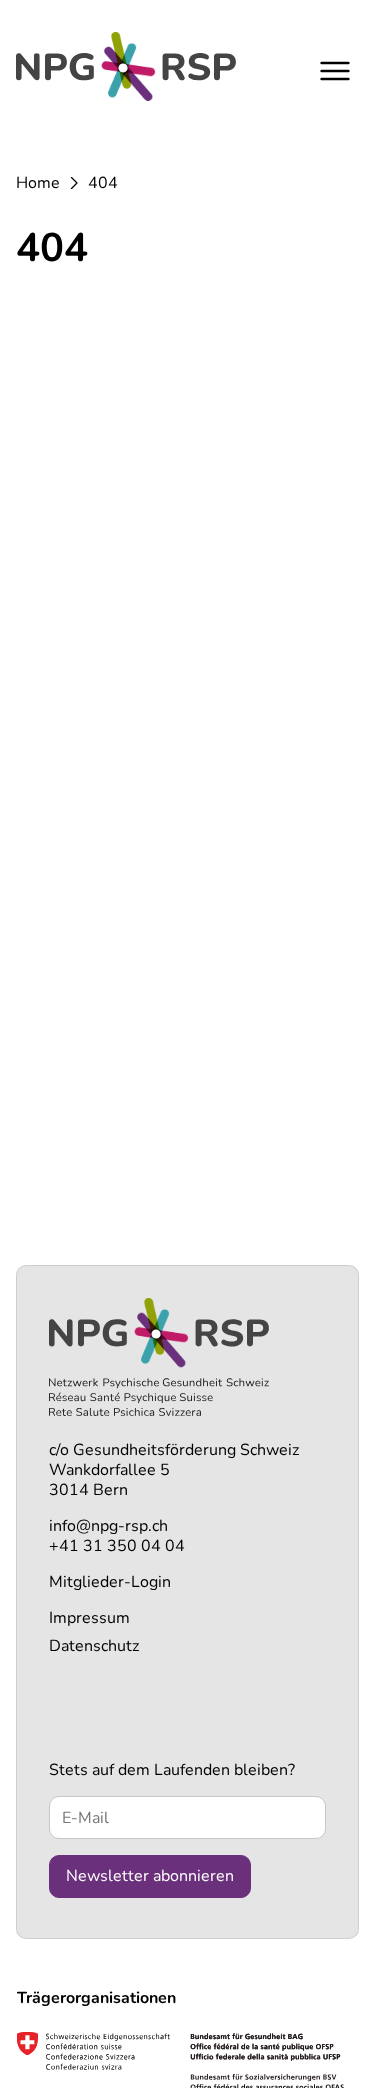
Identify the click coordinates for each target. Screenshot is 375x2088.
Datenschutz (94, 1646)
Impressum (89, 1618)
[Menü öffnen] (335, 70)
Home (38, 183)
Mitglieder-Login (110, 1582)
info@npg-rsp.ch (108, 1526)
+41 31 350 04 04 (117, 1546)
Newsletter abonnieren (150, 1876)
